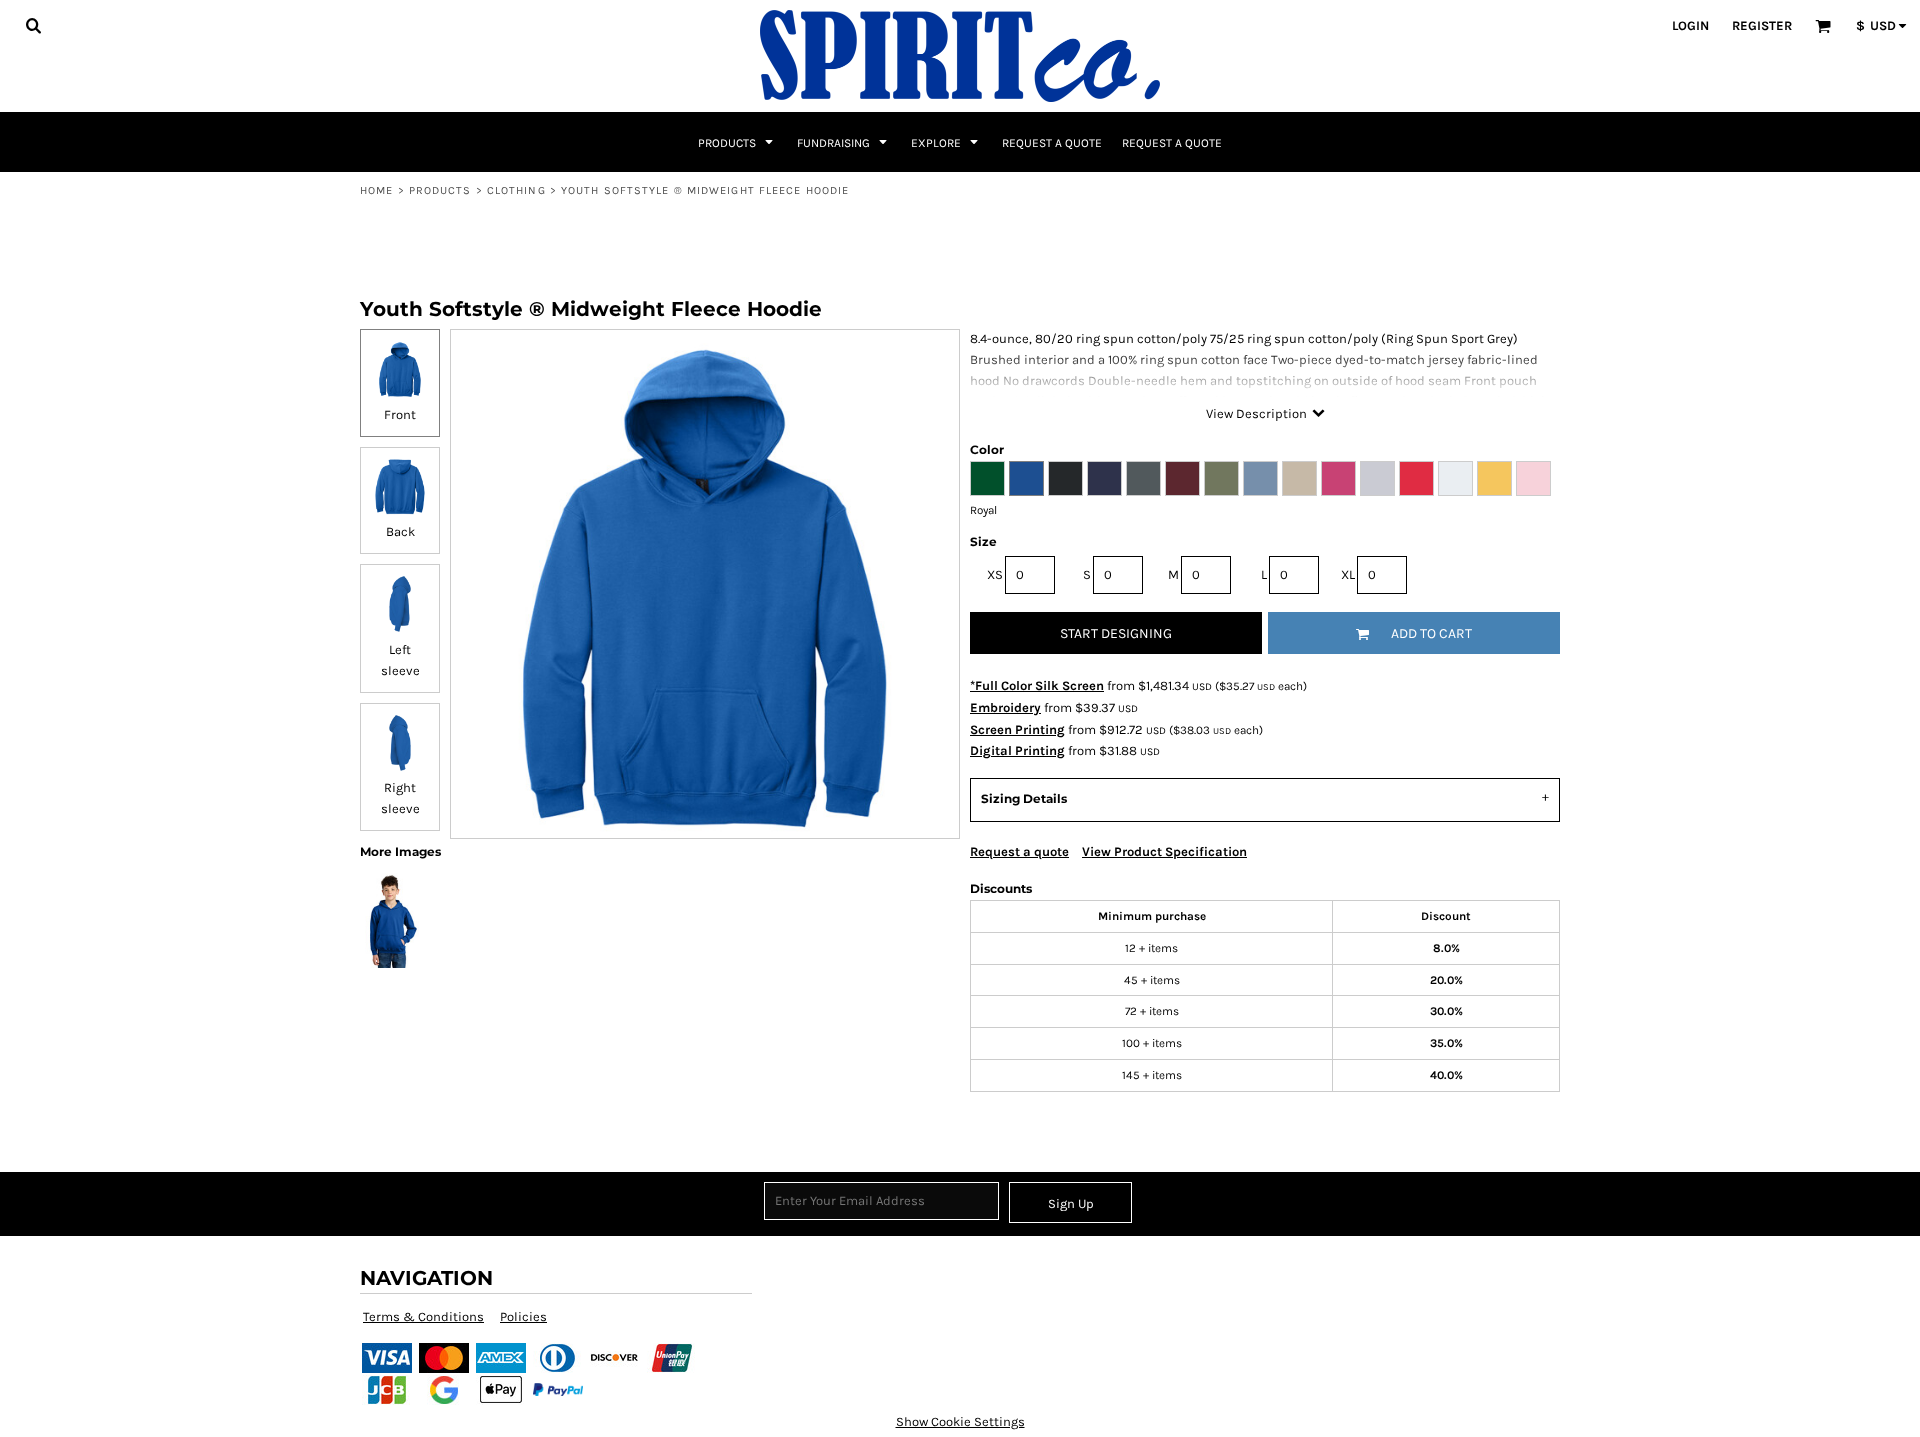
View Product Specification (1164, 851)
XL (1348, 574)
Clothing (516, 190)
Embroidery (1005, 707)
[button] (33, 25)
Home (376, 190)
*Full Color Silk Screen (1037, 685)
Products (440, 190)
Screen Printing (1017, 729)
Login (1690, 25)
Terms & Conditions (423, 1316)
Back (400, 531)
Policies (523, 1316)
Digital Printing (1017, 750)
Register (1762, 25)
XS (995, 574)
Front (400, 414)
